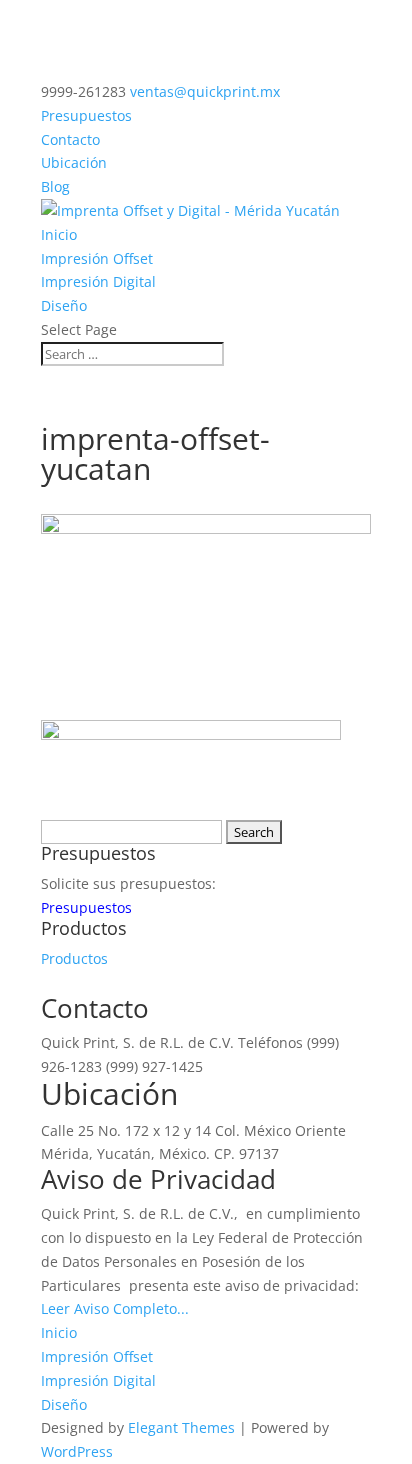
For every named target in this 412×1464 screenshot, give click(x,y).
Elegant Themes (181, 1427)
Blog (55, 186)
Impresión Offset (97, 258)
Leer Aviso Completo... (115, 1308)
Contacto (70, 139)
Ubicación (74, 162)
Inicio (59, 234)
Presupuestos (86, 115)
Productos (74, 958)
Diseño (64, 305)
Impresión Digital (98, 281)
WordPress (77, 1451)
